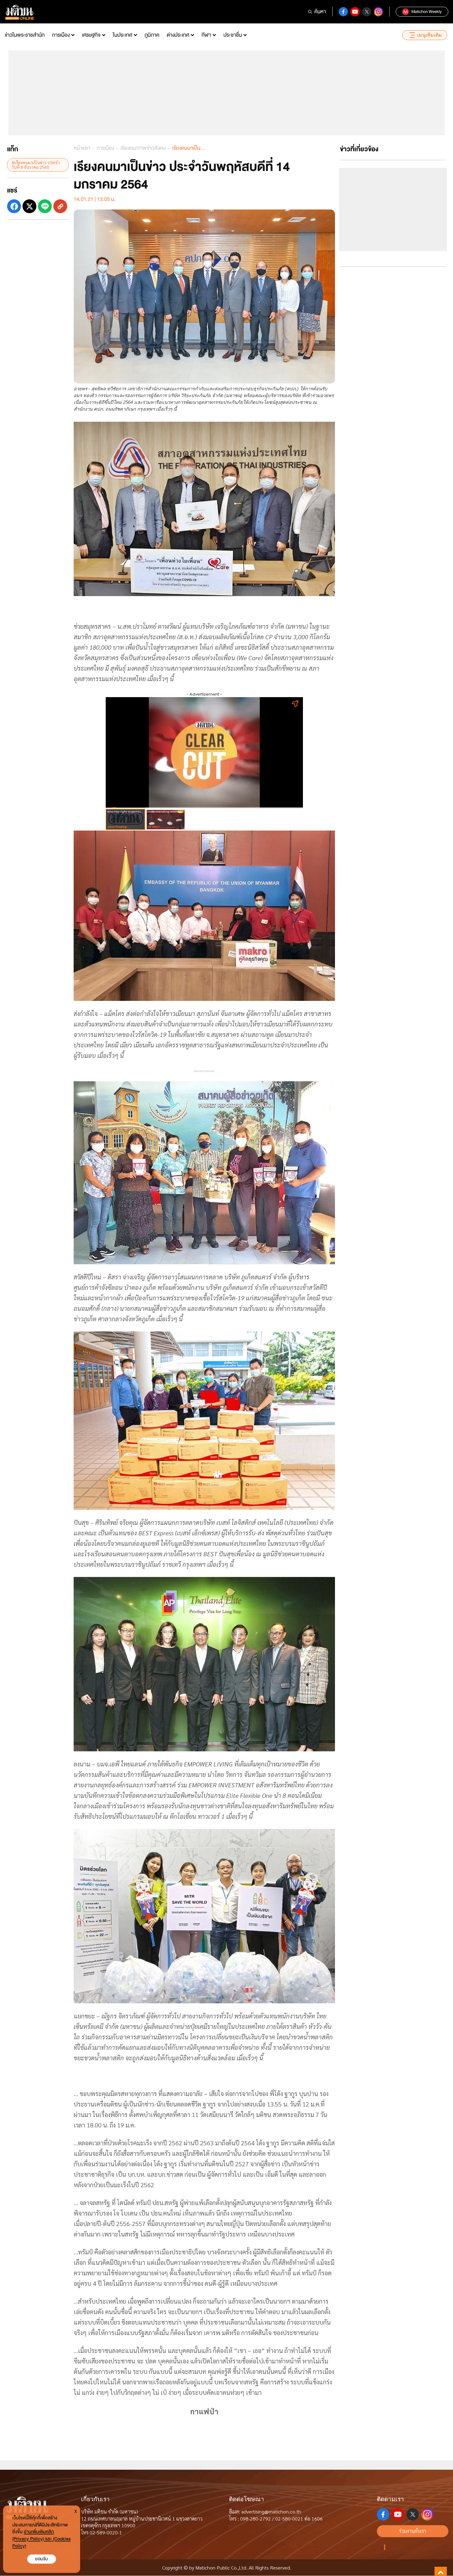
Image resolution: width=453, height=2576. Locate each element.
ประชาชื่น (233, 35)
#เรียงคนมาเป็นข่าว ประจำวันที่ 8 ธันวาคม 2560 (36, 165)
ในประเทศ (122, 35)
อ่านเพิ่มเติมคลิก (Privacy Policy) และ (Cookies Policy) (41, 2539)
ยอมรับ (42, 2559)
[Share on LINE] (45, 206)
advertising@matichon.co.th (271, 2511)
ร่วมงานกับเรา (413, 2531)
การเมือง (61, 35)
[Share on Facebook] (14, 206)
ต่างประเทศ (178, 35)
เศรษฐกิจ (91, 35)
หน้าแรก (82, 148)
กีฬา (206, 35)
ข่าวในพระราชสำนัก (25, 35)
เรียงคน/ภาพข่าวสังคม (143, 148)
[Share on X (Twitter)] (29, 206)
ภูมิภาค (152, 35)
